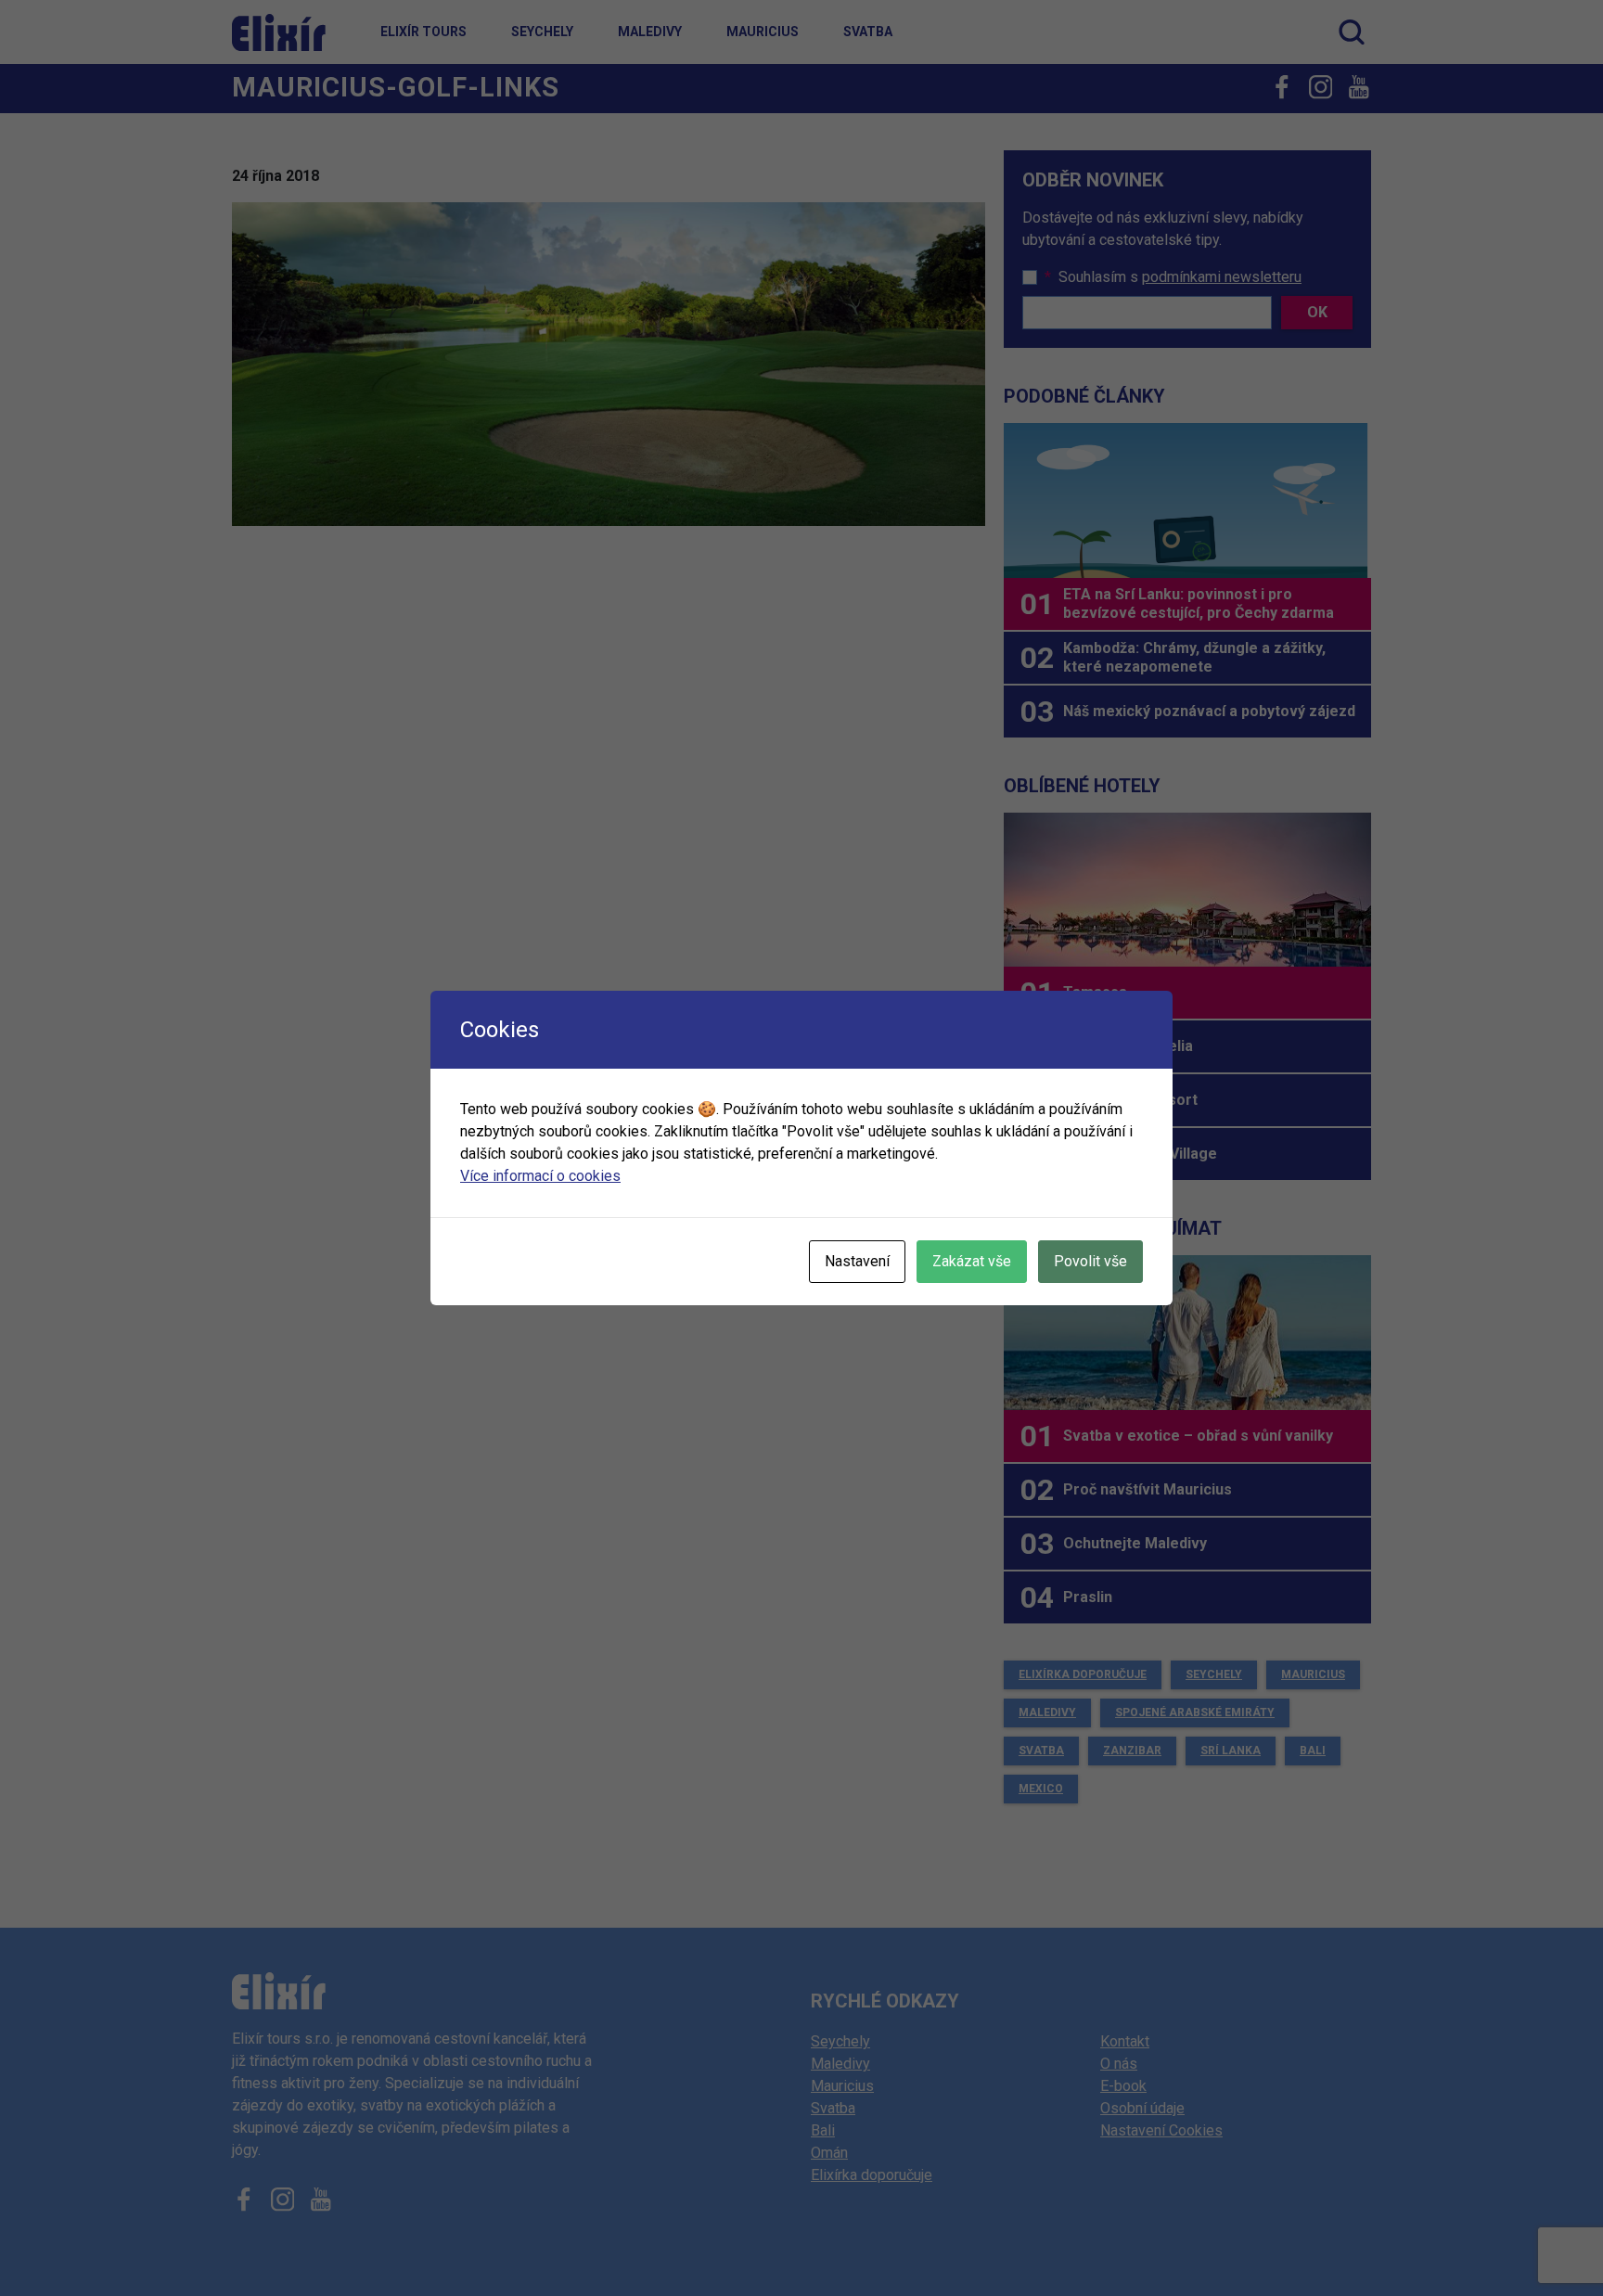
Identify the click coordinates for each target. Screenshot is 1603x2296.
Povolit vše (1090, 1261)
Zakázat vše (972, 1261)
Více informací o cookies (540, 1176)
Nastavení (857, 1261)
